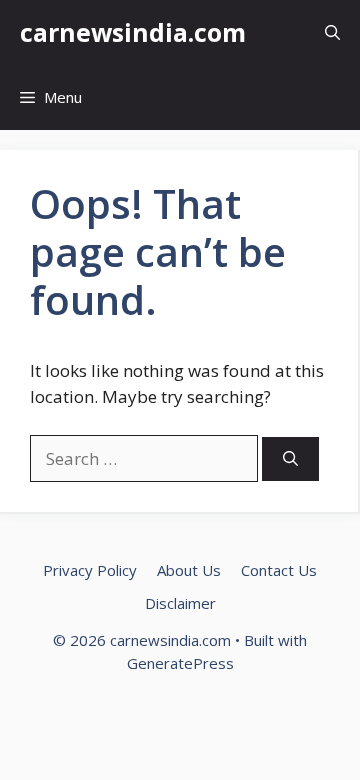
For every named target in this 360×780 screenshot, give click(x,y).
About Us (189, 570)
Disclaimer (180, 603)
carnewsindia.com (133, 32)
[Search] (290, 459)
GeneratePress (180, 663)
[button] (332, 32)
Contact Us (279, 570)
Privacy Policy (90, 570)
